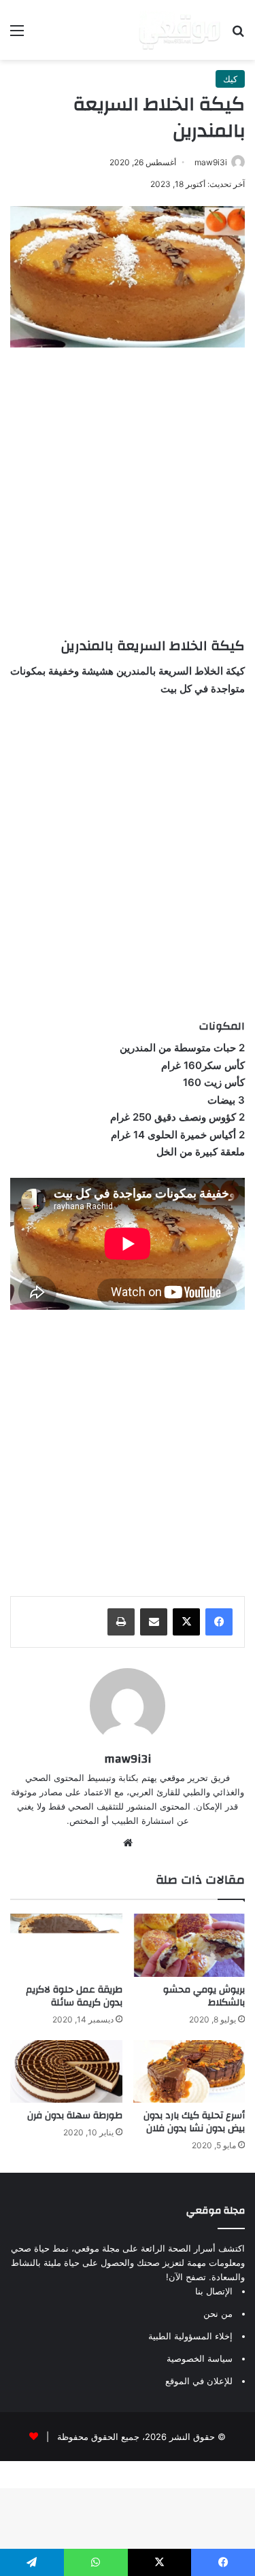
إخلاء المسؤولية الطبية (190, 2336)
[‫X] (186, 1622)
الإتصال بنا (214, 2291)
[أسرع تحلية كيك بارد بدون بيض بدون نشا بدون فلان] (189, 2072)
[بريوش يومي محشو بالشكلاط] (189, 1945)
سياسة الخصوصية (200, 2358)
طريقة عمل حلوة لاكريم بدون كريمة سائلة (74, 1996)
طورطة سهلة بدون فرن (75, 2116)
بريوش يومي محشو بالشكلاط (204, 1996)
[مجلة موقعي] (180, 30)
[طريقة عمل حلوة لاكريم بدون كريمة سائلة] (66, 1945)
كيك (230, 79)
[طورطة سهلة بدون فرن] (66, 2072)
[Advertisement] (128, 489)
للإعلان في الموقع (199, 2381)
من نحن (218, 2314)
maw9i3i (211, 162)
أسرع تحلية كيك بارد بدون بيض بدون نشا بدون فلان (194, 2122)
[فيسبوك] (219, 1622)
